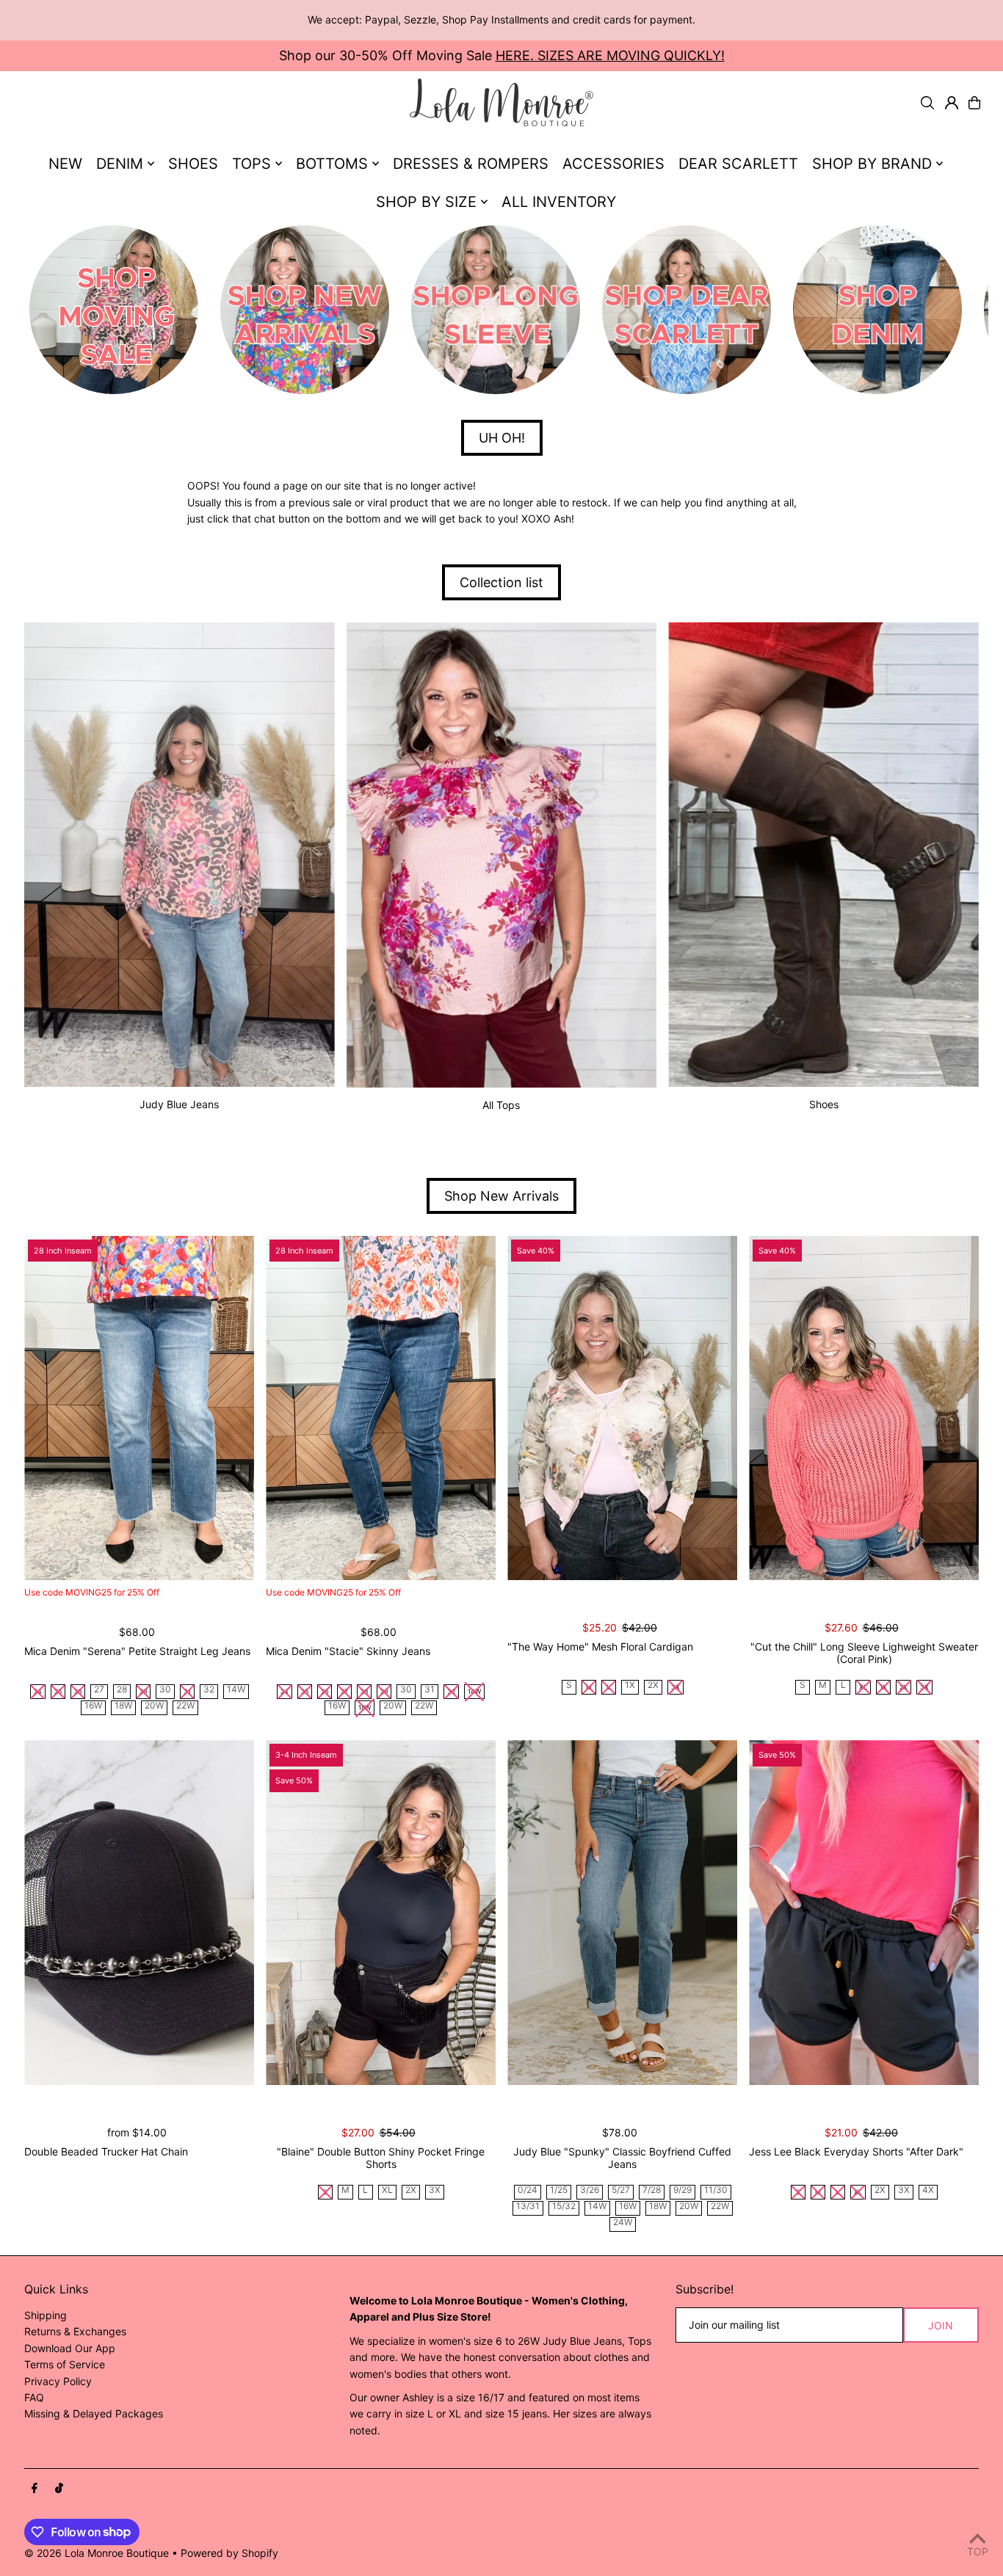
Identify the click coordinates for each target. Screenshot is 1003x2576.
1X (630, 1685)
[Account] (952, 103)
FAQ (34, 2397)
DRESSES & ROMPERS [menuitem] (471, 164)
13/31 (528, 2206)
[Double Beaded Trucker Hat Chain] (139, 1913)
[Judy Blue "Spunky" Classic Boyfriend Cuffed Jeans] (622, 1913)
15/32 (564, 2206)
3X (435, 2190)
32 (209, 1690)
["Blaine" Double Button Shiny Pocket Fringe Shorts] (381, 1913)
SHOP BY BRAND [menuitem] (872, 164)
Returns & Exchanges (75, 2331)
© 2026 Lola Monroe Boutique (97, 2553)
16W (93, 1706)
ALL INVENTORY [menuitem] (559, 202)
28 (122, 1690)
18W (123, 1706)
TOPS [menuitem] (251, 164)
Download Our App (70, 2348)
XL (387, 2190)
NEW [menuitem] (65, 164)
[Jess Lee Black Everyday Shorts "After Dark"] (864, 1913)
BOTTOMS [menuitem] (332, 164)
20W (154, 1706)
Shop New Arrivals (501, 1196)
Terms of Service (65, 2364)
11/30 (716, 2190)
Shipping (46, 2315)
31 (430, 1690)
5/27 (621, 2190)
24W (623, 2223)
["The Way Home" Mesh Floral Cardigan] (622, 1408)
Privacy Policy (58, 2381)
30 (165, 1690)
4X (928, 2190)
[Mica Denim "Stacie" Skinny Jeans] (381, 1408)
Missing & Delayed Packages (94, 2413)
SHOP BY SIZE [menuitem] (426, 202)
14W (236, 1690)
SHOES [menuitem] (193, 164)
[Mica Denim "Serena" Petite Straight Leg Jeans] (139, 1408)
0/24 (528, 2190)
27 (99, 1690)
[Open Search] (927, 103)
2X (653, 1685)
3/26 (590, 2190)
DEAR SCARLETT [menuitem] (738, 164)
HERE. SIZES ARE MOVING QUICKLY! (610, 55)
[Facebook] (35, 2489)
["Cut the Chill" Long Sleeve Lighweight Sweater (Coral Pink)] (864, 1408)
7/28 (652, 2190)
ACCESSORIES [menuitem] (613, 164)
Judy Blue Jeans (179, 1104)
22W (185, 1706)
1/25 (559, 2190)
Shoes (824, 1104)
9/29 (682, 2190)
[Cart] (974, 103)
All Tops (501, 1105)
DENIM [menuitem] (120, 164)
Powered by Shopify (229, 2553)
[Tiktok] (59, 2489)
